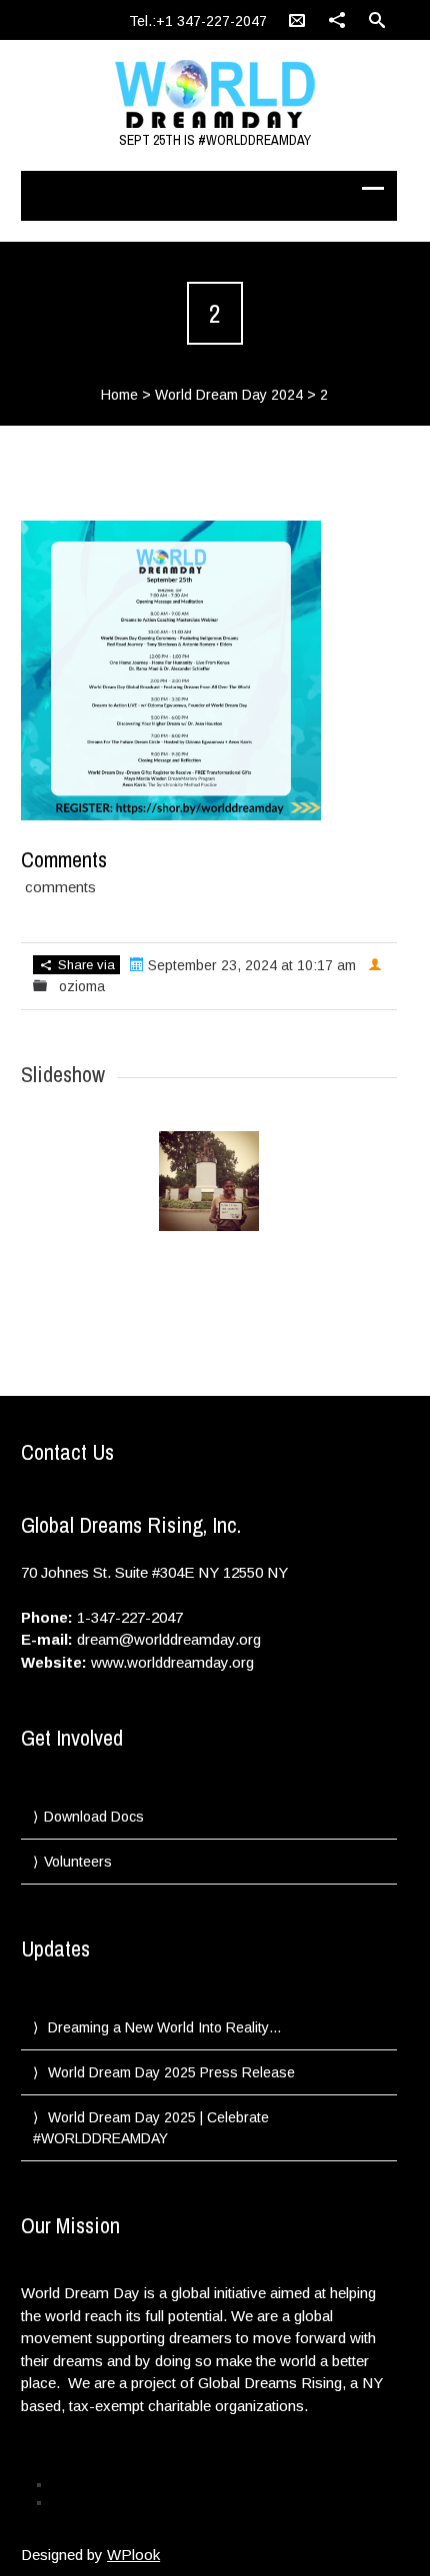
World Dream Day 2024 (229, 395)
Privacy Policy (89, 2484)
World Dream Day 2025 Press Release (171, 2072)
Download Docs (94, 1817)
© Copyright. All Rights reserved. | (142, 2502)
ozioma (82, 986)
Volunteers (78, 1862)
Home (119, 395)
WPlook (133, 2555)
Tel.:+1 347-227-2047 (198, 21)
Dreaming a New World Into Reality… (165, 2027)
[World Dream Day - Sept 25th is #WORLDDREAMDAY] (215, 95)
